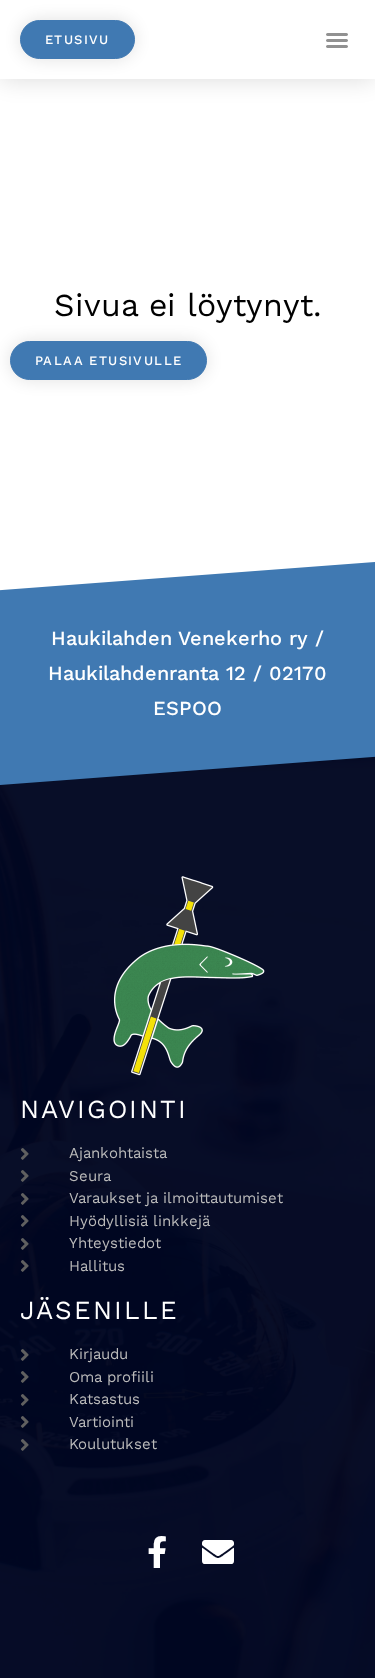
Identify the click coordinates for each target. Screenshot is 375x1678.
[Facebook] (157, 1552)
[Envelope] (218, 1552)
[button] (337, 40)
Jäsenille (99, 1310)
